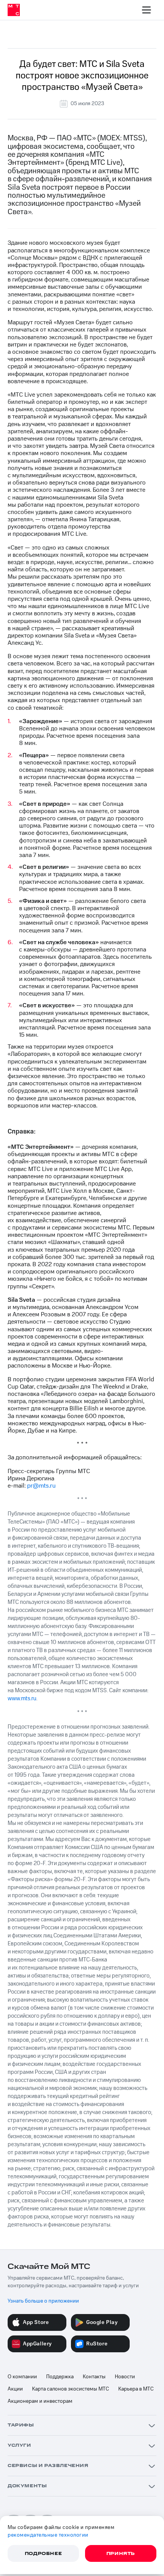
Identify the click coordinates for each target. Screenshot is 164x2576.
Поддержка (60, 2377)
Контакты (94, 2377)
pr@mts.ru (41, 1486)
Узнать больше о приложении (43, 2301)
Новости (125, 2377)
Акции (15, 2389)
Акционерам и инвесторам (40, 2401)
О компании (22, 2377)
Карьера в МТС (136, 2389)
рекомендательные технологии (48, 2535)
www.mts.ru (22, 1699)
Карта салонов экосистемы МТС (71, 2389)
